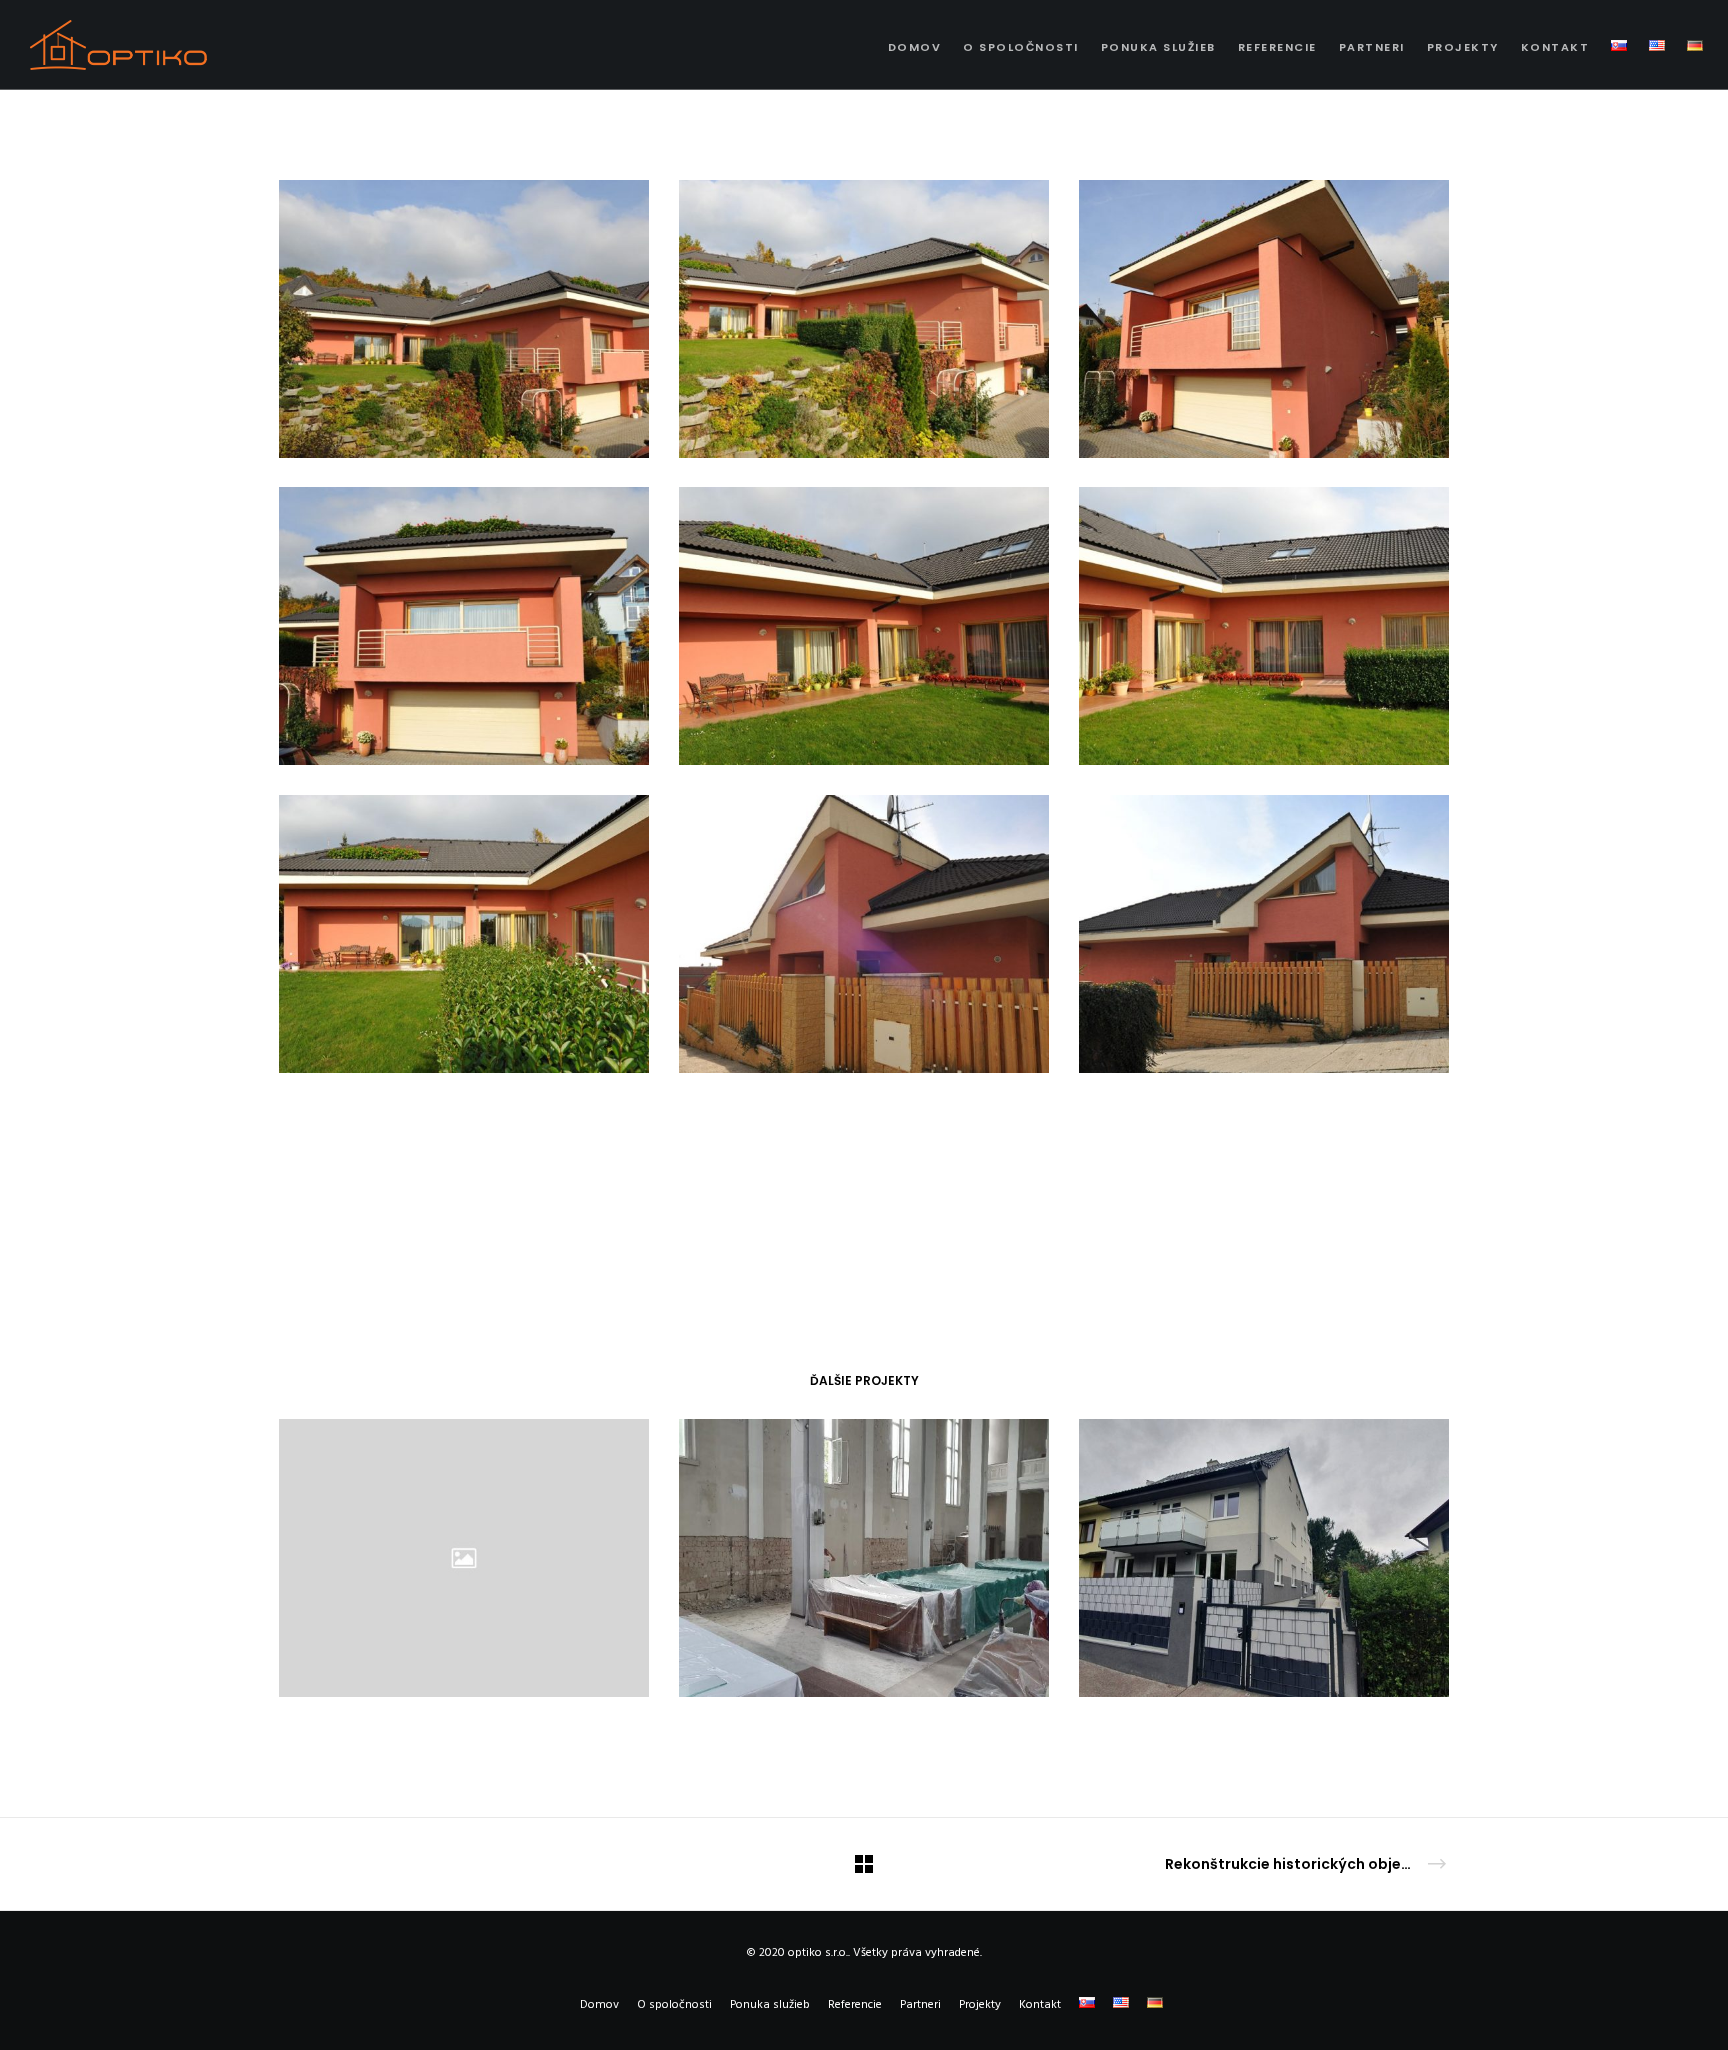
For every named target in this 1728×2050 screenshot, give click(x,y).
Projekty (980, 2005)
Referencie (855, 2005)
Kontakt (1040, 2005)
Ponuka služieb (770, 2005)
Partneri (920, 2005)
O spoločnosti (674, 2005)
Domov (599, 2005)
